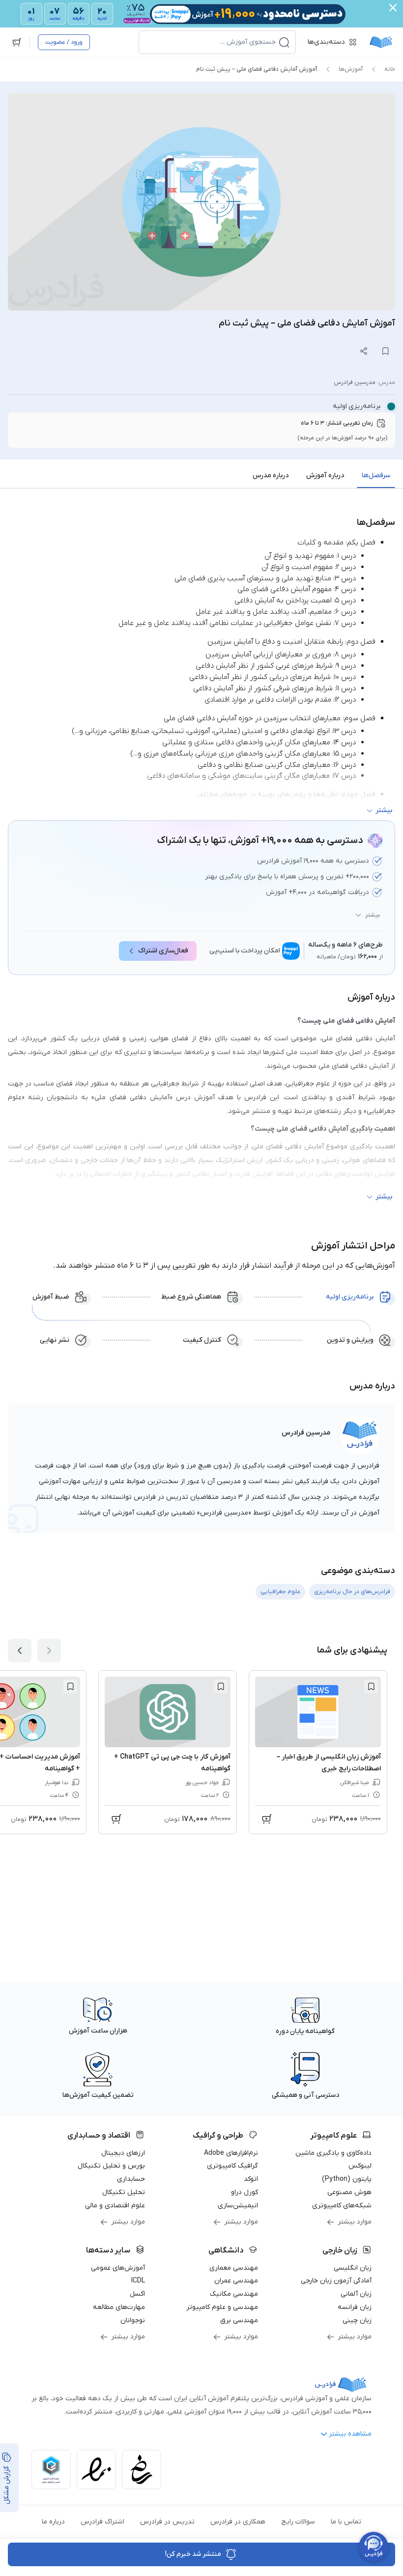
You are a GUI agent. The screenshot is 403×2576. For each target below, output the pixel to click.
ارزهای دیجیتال (123, 2153)
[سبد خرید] (17, 42)
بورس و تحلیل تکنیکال (111, 2166)
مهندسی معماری (234, 2268)
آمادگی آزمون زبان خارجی (336, 2281)
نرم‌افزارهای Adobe (231, 2153)
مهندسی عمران (236, 2281)
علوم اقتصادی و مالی (115, 2206)
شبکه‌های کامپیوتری (342, 2206)
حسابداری (131, 2179)
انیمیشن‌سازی (238, 2206)
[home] (381, 42)
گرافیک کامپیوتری (232, 2166)
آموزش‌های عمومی (118, 2268)
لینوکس (360, 2166)
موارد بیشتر (355, 2222)
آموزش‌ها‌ (351, 69)
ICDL (138, 2281)
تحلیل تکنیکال (124, 2192)
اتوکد (251, 2179)
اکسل (137, 2294)
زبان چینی (357, 2320)
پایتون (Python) (347, 2179)
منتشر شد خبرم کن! (193, 2554)
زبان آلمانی (356, 2294)
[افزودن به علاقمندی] (371, 1686)
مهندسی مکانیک (234, 2294)
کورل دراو (245, 2192)
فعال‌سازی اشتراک (163, 951)
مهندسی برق (239, 2320)
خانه (390, 69)
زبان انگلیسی (353, 2268)
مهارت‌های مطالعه (119, 2307)
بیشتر (373, 915)
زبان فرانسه (355, 2307)
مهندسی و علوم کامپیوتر (222, 2307)
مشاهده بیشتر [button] (350, 2434)
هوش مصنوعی (349, 2192)
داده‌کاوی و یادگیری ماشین (333, 2153)
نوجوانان (133, 2320)
